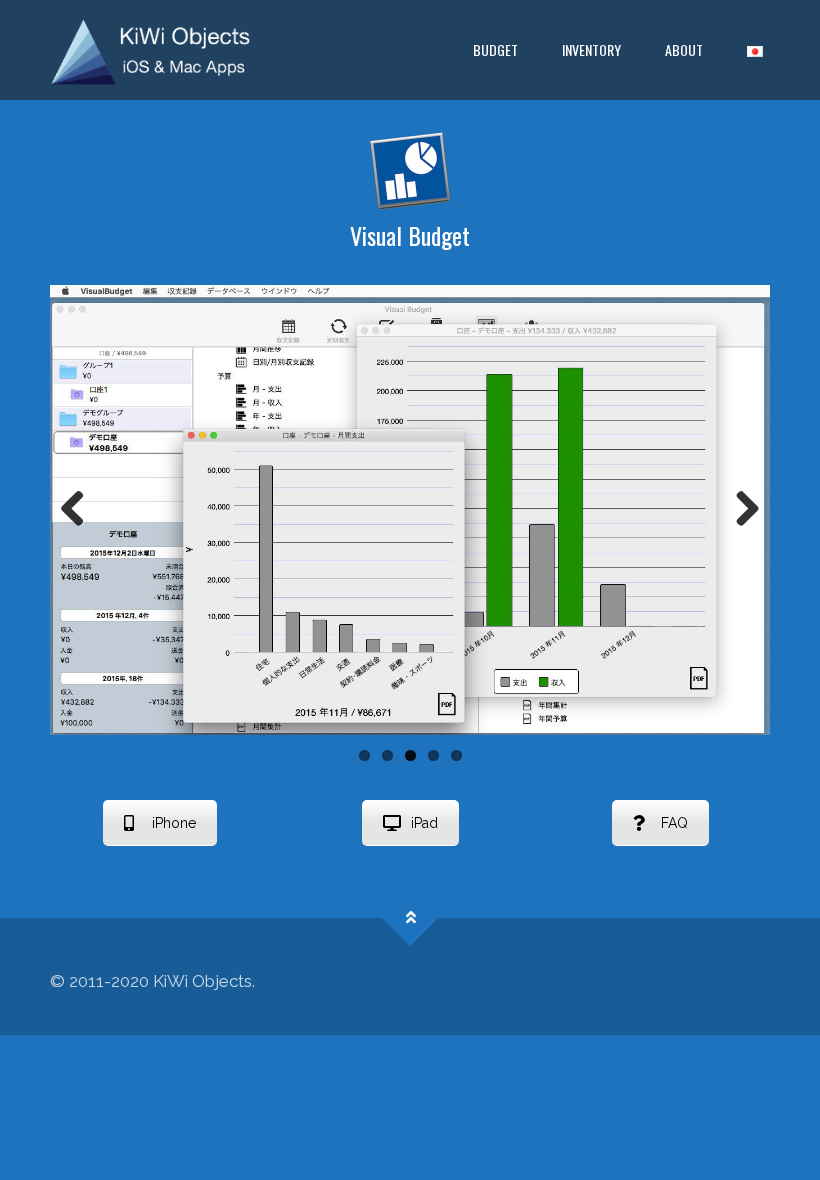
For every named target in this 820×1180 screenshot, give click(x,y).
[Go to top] (410, 918)
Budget (495, 49)
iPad (424, 823)
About (684, 49)
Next (740, 510)
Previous (80, 510)
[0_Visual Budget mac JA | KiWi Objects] (150, 50)
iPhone (174, 823)
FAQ (674, 823)
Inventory (591, 49)
